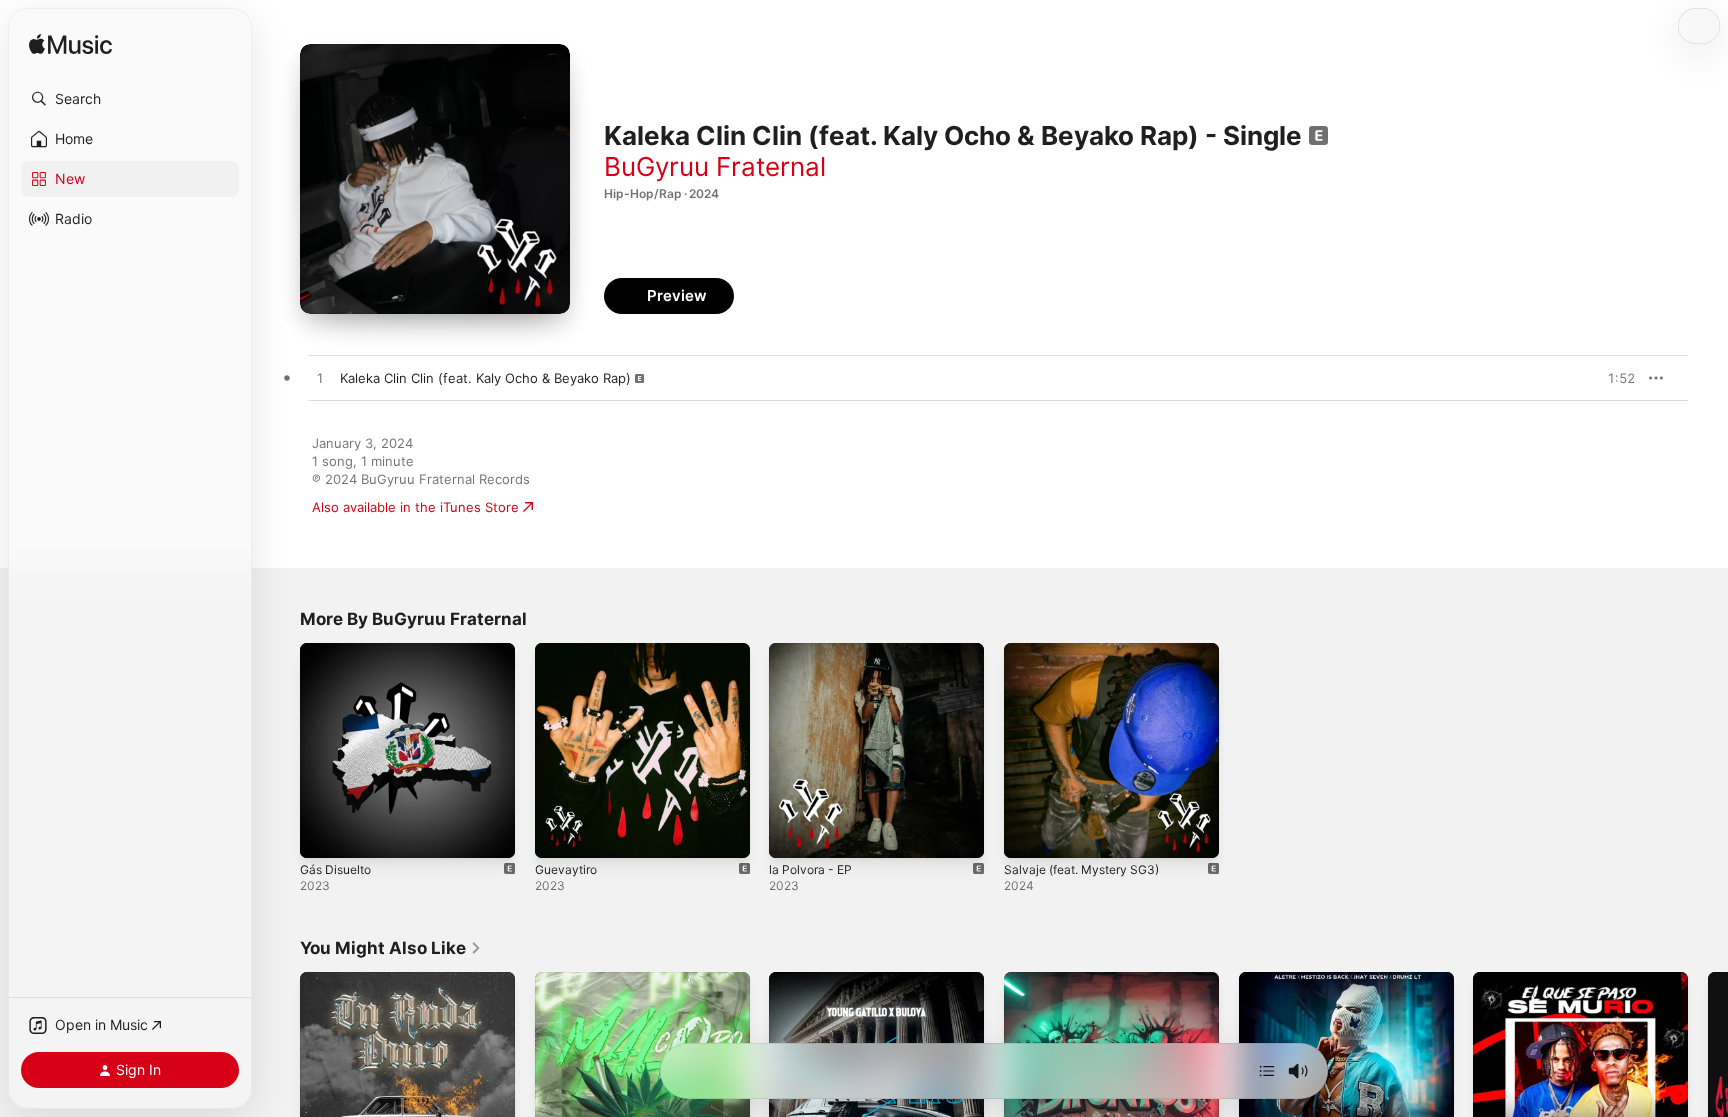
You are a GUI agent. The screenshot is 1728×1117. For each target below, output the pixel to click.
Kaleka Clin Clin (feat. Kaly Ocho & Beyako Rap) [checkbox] (485, 378)
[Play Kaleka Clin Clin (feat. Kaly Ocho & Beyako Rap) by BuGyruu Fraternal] (320, 379)
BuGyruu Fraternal (715, 166)
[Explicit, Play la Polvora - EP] (794, 833)
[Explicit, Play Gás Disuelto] (325, 833)
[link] (391, 948)
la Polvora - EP (814, 651)
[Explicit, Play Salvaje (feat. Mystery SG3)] (1029, 833)
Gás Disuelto (339, 651)
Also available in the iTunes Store (415, 507)
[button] (130, 99)
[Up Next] (1267, 1071)
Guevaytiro (569, 651)
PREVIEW (1613, 378)
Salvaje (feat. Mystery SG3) (1089, 651)
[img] (70, 45)
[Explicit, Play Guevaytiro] (560, 833)
